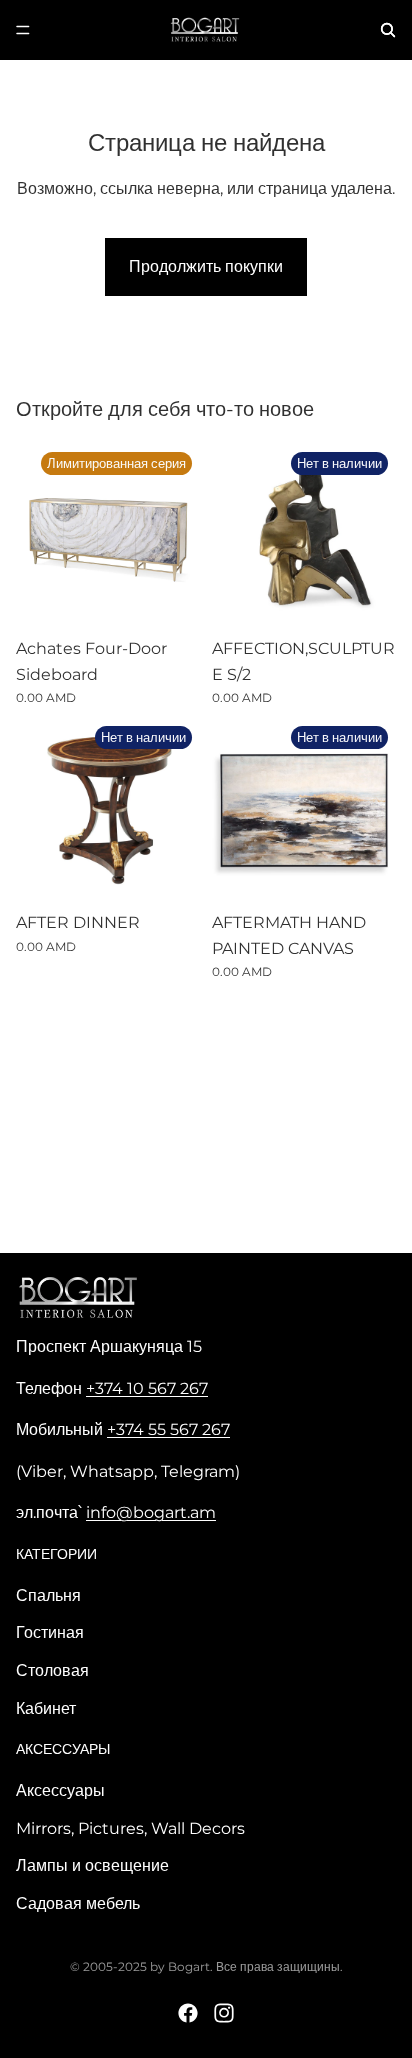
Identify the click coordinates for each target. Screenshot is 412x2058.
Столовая (52, 1670)
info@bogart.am (151, 1512)
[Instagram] (224, 2013)
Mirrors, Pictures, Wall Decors (130, 1828)
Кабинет (46, 1708)
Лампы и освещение (92, 1865)
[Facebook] (188, 2013)
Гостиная (50, 1632)
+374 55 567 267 (168, 1429)
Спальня (48, 1595)
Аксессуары (60, 1790)
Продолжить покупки (206, 266)
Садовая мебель (78, 1903)
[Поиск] (388, 30)
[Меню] (23, 30)
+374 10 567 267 (147, 1388)
